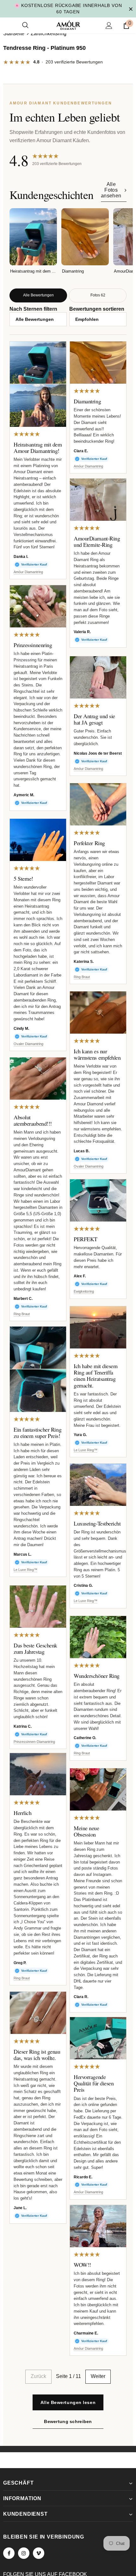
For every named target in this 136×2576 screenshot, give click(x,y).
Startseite (14, 33)
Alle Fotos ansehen (111, 190)
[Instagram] (24, 2553)
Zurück (38, 2376)
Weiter (98, 2376)
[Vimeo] (39, 2553)
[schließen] (131, 5)
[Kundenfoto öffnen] (38, 363)
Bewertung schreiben (68, 2421)
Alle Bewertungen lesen (68, 2402)
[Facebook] (9, 2553)
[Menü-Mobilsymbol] (7, 19)
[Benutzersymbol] (109, 19)
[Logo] (68, 19)
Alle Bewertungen (38, 295)
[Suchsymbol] (25, 19)
